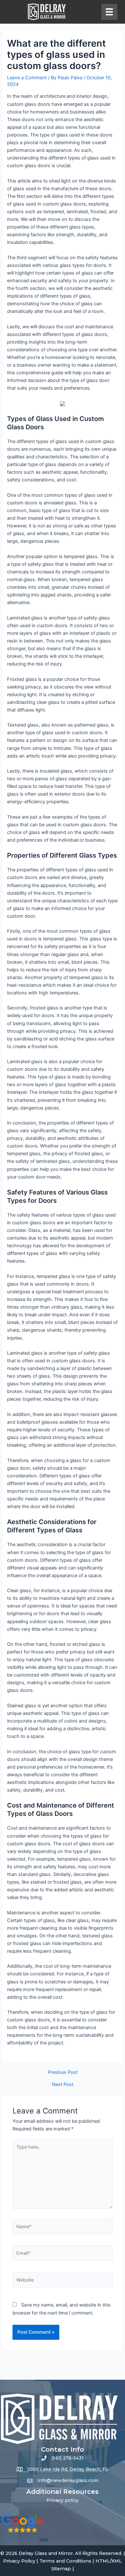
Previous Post (63, 2072)
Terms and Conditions (65, 2561)
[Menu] (109, 12)
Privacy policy (63, 2500)
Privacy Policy (19, 2561)
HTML (103, 2561)
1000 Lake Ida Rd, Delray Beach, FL (68, 2469)
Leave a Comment (27, 78)
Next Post (63, 2085)
